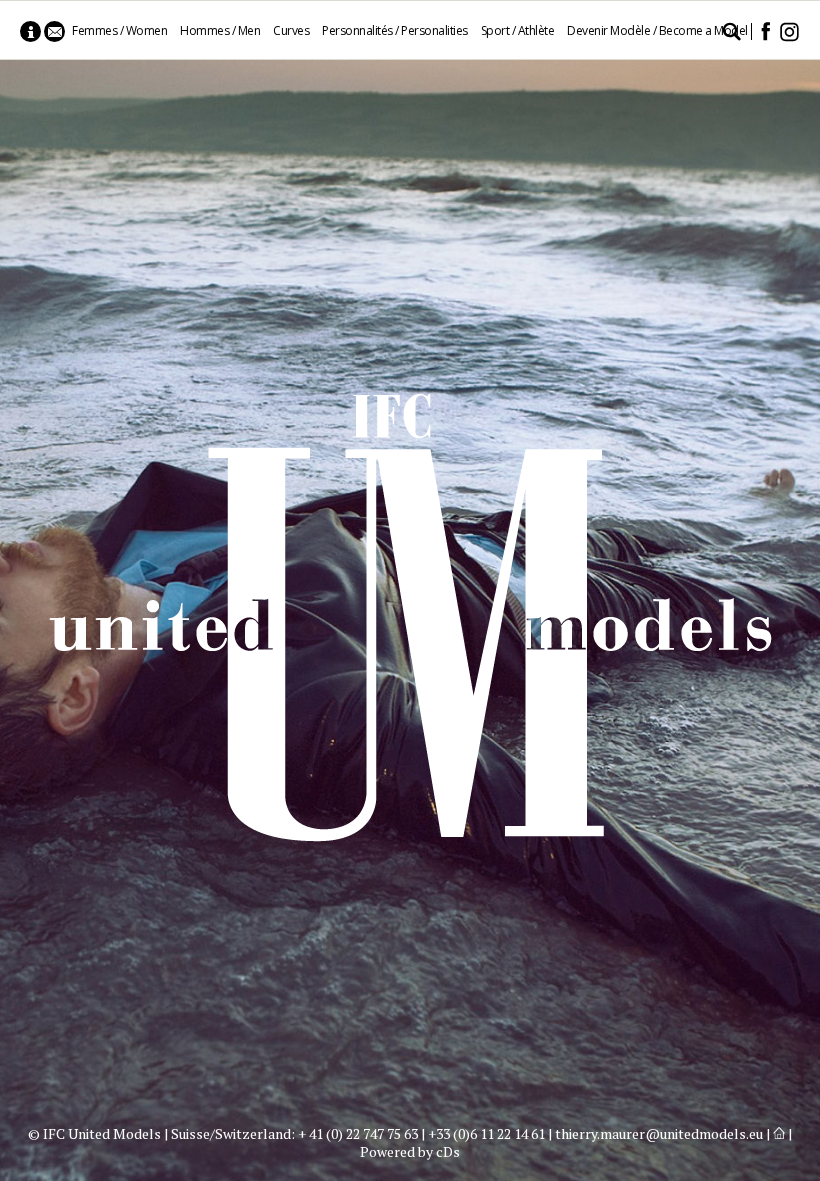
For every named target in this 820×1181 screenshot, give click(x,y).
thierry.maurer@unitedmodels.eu (659, 1133)
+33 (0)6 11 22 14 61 (486, 1133)
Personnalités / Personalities (395, 30)
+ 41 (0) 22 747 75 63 (358, 1133)
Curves (291, 30)
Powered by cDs (410, 1151)
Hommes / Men (220, 30)
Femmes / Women (119, 30)
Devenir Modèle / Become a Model (657, 30)
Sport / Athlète (518, 30)
